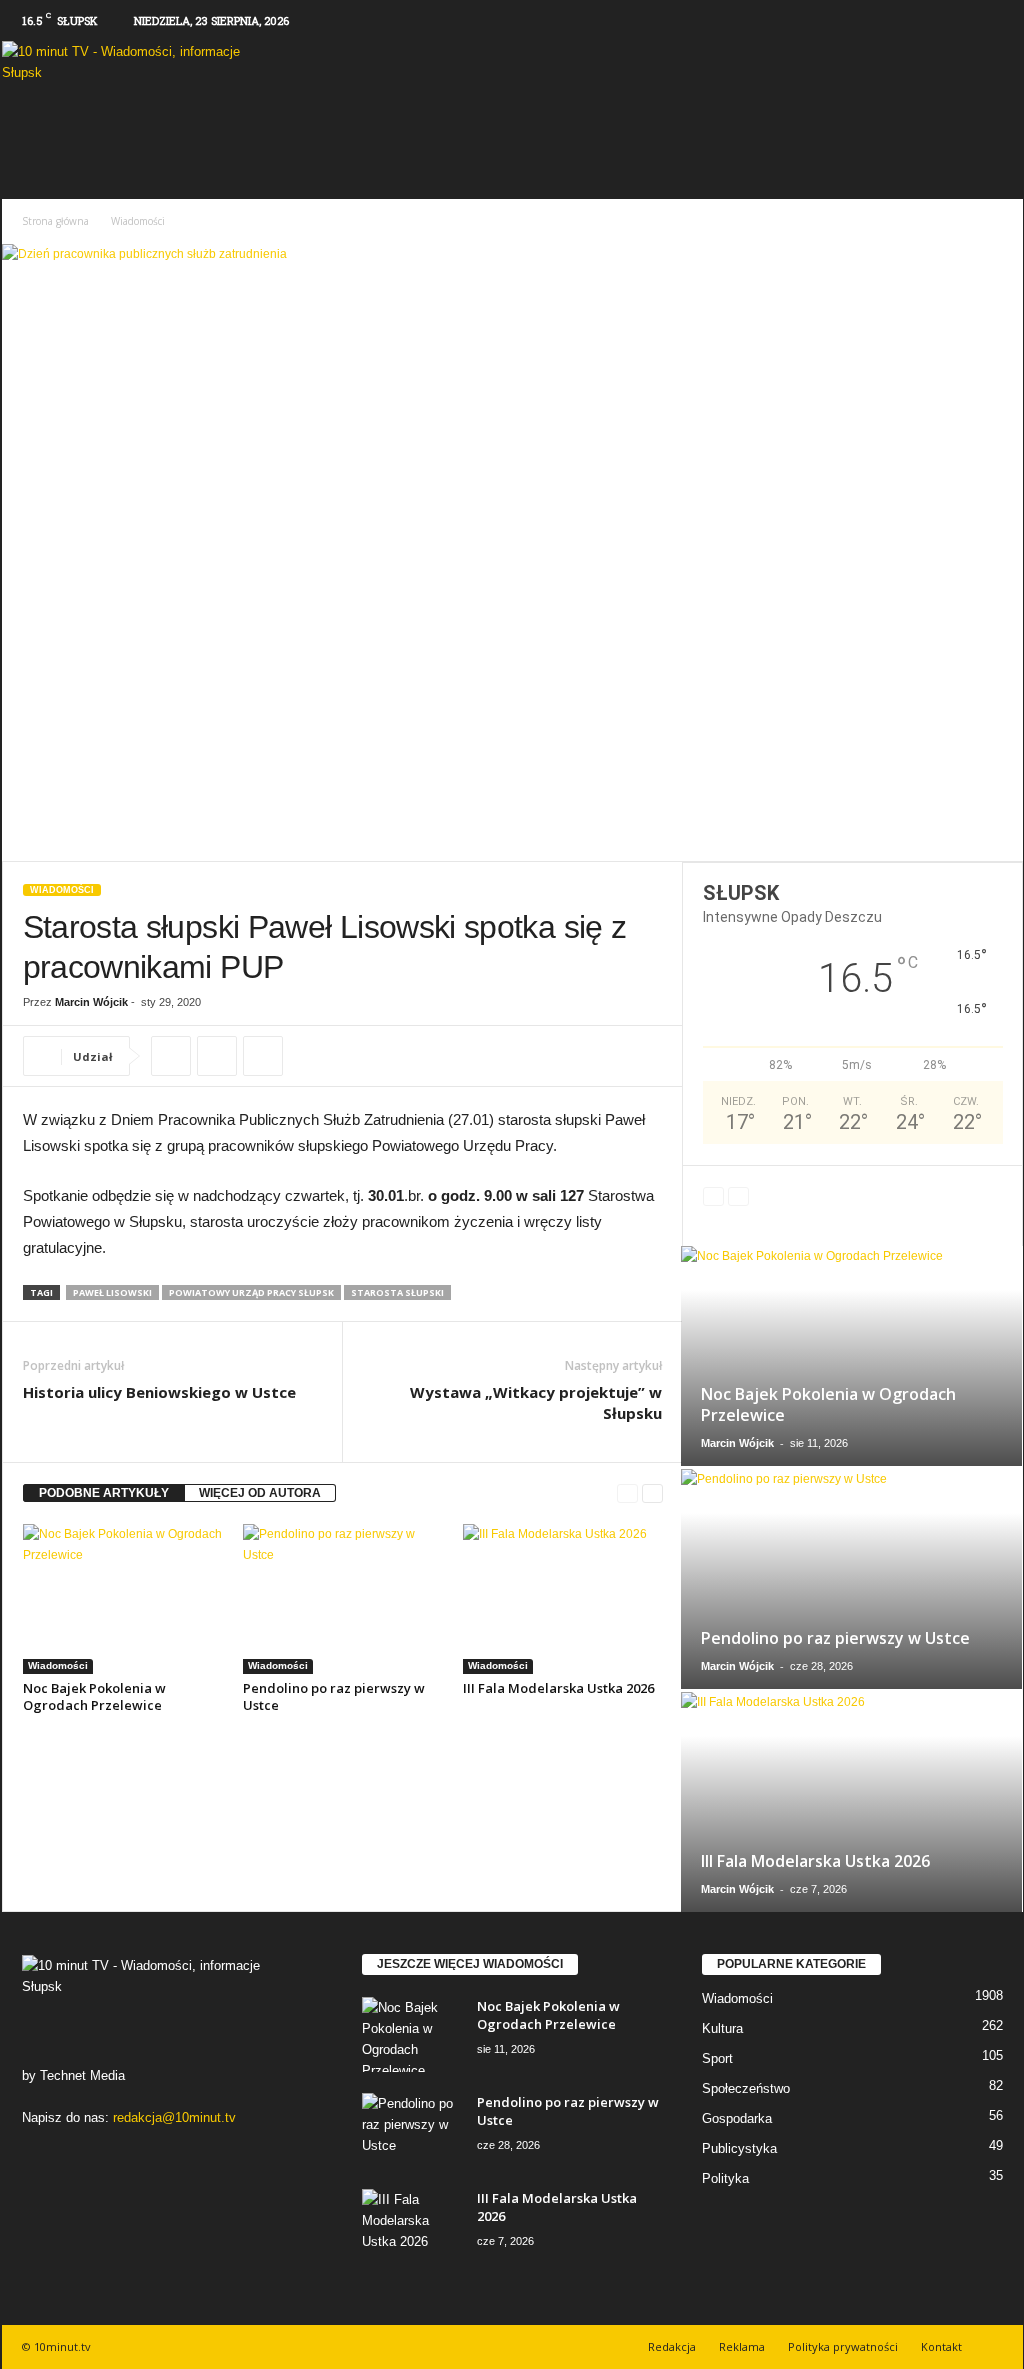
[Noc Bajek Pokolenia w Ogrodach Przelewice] (123, 1599)
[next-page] (652, 1493)
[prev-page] (627, 1493)
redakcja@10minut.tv (174, 2117)
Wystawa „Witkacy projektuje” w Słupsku (536, 1402)
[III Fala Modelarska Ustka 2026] (563, 1599)
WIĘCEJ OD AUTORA (260, 1493)
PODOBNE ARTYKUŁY (104, 1493)
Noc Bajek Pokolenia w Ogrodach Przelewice (94, 1696)
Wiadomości (62, 890)
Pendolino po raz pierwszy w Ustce (334, 1696)
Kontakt (941, 2346)
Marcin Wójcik (91, 1002)
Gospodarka (737, 2118)
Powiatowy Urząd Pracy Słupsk (251, 1292)
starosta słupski (397, 1292)
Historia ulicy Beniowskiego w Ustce (159, 1392)
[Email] (263, 1056)
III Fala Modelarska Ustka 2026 (558, 1688)
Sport (717, 2058)
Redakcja (672, 2346)
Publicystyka (739, 2148)
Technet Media (82, 2075)
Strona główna (55, 221)
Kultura (722, 2028)
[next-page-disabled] (738, 1196)
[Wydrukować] (217, 1056)
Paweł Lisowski (112, 1292)
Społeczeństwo (746, 2088)
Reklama (742, 2346)
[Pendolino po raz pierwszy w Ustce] (343, 1599)
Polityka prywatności (843, 2346)
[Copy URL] (171, 1056)
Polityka (725, 2178)
